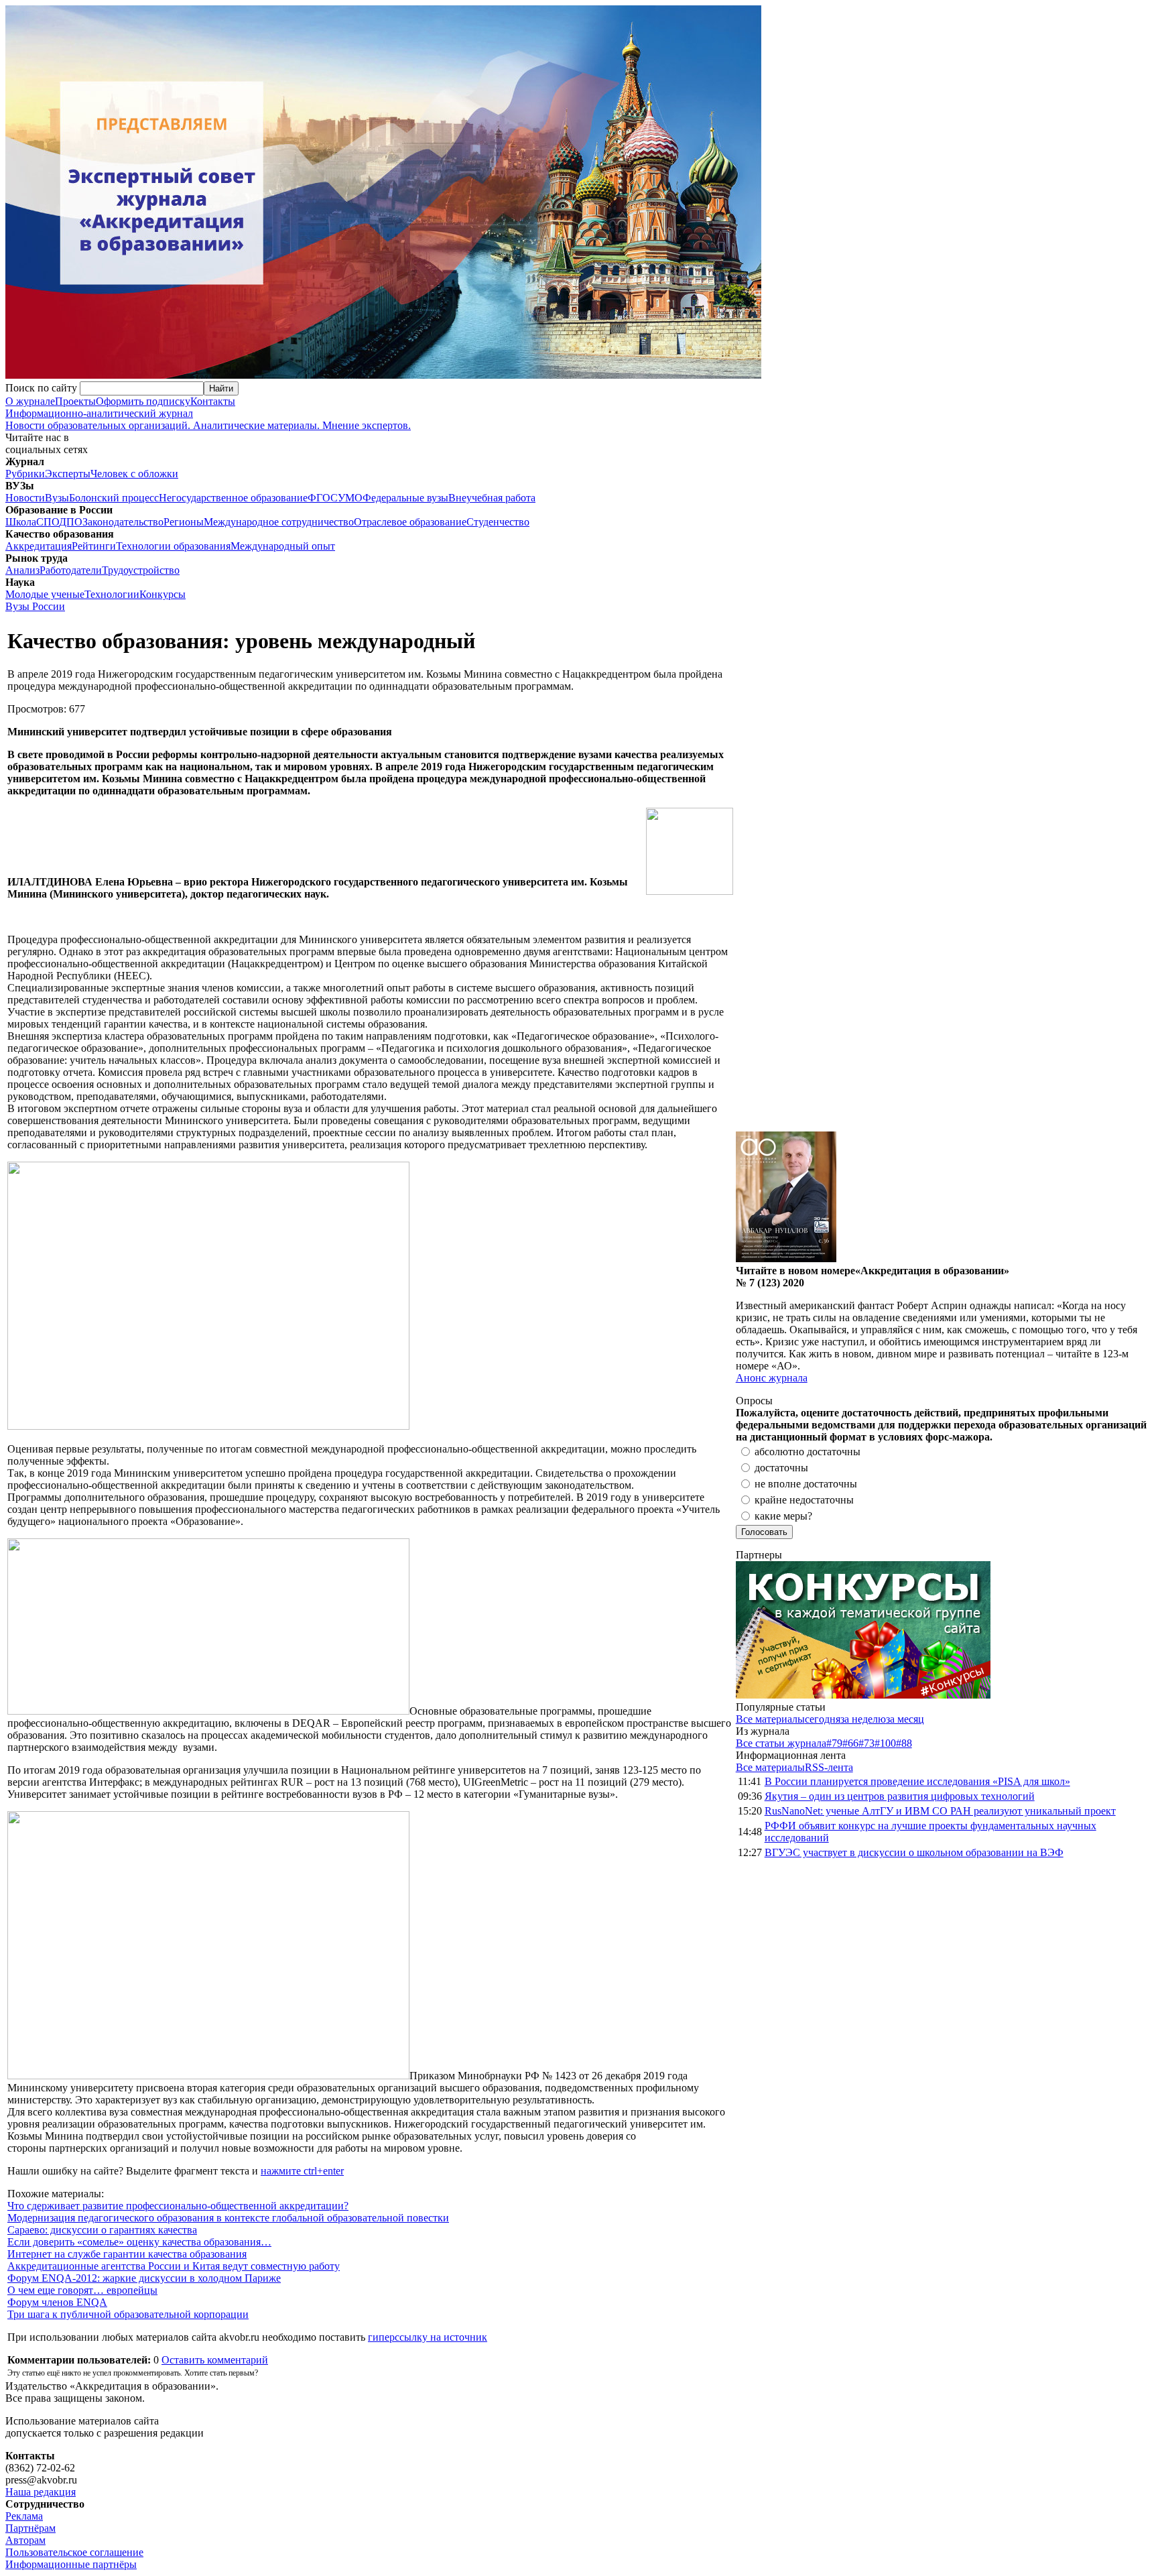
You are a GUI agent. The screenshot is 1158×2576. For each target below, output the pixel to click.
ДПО (71, 522)
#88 (904, 1743)
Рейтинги (94, 546)
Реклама (24, 2516)
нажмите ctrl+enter (302, 2171)
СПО (48, 522)
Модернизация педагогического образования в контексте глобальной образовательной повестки (228, 2218)
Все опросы (1124, 1401)
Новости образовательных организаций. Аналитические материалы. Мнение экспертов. (208, 419)
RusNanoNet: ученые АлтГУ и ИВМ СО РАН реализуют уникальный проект (940, 1811)
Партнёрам (30, 2528)
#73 (866, 1743)
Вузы (57, 498)
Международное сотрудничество (279, 522)
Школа (21, 522)
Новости (25, 498)
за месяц (905, 1719)
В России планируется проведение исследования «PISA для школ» (917, 1781)
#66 (850, 1743)
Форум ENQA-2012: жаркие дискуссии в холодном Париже (144, 2278)
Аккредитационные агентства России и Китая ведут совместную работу (174, 2266)
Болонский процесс (114, 498)
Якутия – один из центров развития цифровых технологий (900, 1796)
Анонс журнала (772, 1378)
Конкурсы (163, 594)
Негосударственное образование (233, 498)
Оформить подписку (143, 401)
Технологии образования (173, 546)
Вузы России (35, 606)
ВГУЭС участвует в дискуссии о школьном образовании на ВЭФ (914, 1852)
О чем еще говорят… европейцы (82, 2290)
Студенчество (498, 522)
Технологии (112, 594)
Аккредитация (39, 546)
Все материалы (770, 1719)
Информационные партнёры (71, 2564)
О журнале (30, 401)
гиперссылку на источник (428, 2337)
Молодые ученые (45, 594)
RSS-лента (829, 1767)
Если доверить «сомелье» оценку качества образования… (139, 2242)
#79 (834, 1743)
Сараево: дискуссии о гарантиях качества (102, 2230)
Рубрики (25, 474)
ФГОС (323, 498)
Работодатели (71, 570)
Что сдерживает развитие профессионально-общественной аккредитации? (178, 2206)
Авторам (25, 2540)
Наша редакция (41, 2492)
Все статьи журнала (781, 1743)
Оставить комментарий (215, 2360)
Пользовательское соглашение (74, 2552)
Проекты (75, 401)
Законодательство (123, 522)
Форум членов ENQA (57, 2302)
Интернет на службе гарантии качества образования (127, 2254)
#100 (885, 1743)
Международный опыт (283, 546)
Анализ (22, 570)
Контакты (213, 401)
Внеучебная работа (492, 498)
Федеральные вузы (405, 498)
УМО (350, 498)
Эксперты (68, 474)
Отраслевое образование (410, 522)
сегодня (823, 1719)
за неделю (863, 1719)
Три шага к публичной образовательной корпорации (128, 2314)
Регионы (184, 522)
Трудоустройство (141, 570)
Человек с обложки (134, 474)
